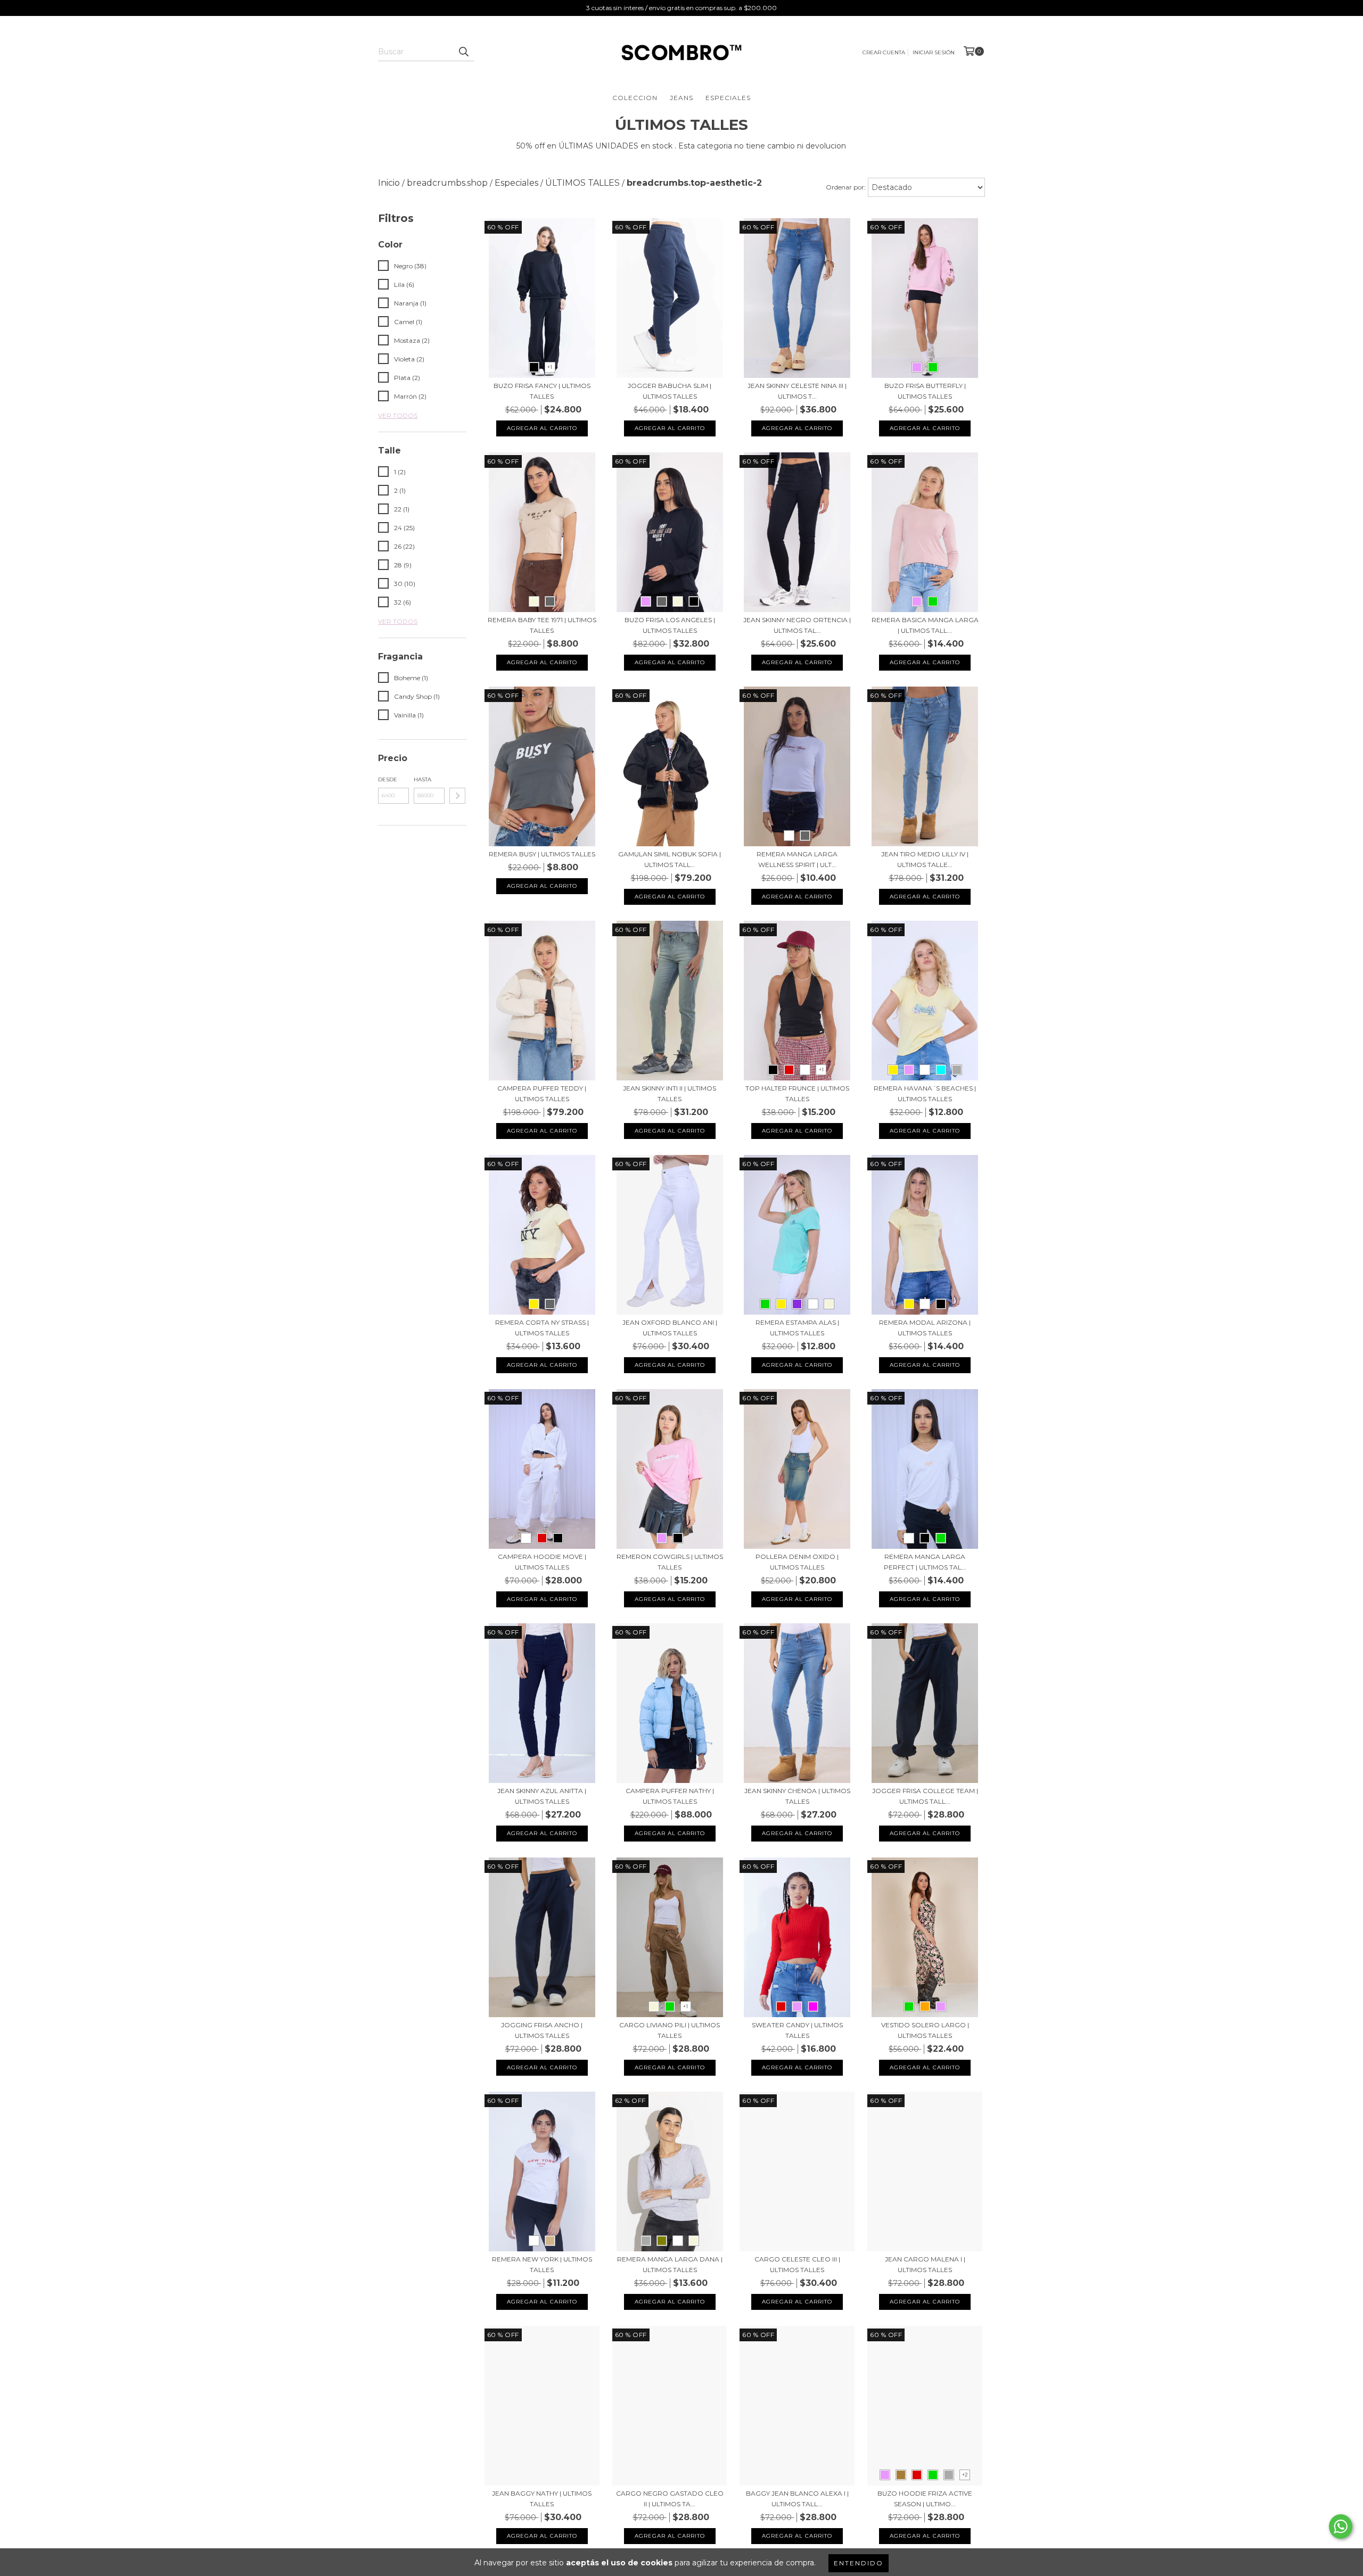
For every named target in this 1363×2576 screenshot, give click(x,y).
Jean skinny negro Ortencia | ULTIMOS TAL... (797, 625)
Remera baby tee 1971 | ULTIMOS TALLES (542, 625)
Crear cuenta (884, 52)
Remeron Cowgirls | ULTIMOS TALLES (670, 1562)
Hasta (422, 779)
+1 (550, 367)
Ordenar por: (846, 187)
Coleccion (635, 98)
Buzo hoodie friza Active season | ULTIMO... (925, 2499)
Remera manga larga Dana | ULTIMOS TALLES (670, 2264)
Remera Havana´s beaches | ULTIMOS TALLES (925, 1093)
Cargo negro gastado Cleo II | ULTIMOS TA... (670, 2499)
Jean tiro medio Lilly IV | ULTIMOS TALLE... (925, 859)
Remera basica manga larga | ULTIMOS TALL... (925, 625)
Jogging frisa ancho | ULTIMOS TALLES (542, 2030)
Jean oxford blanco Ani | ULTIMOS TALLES (670, 1328)
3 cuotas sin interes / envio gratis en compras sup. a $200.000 (681, 8)
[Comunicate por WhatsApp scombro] (1341, 2527)
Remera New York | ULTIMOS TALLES (542, 2264)
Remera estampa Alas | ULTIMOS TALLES (797, 1328)
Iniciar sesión (934, 52)
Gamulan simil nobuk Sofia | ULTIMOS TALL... (670, 859)
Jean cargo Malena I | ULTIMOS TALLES (925, 2264)
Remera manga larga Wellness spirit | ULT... (797, 859)
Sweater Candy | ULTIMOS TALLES (797, 2030)
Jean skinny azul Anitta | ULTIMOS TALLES (542, 1796)
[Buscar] (463, 52)
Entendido (859, 2563)
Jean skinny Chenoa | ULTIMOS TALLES (797, 1796)
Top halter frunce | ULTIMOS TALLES (797, 1093)
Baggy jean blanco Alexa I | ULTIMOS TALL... (797, 2499)
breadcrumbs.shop (447, 183)
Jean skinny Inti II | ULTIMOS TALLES (670, 1093)
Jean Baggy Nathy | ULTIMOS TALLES (542, 2499)
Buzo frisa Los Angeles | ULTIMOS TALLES (670, 625)
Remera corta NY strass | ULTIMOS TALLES (542, 1328)
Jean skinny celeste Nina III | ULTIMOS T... (797, 391)
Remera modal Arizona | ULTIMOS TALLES (925, 1328)
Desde (388, 779)
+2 (965, 2475)
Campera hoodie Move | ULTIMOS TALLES (542, 1562)
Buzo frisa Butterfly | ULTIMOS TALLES (925, 391)
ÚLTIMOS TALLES (582, 183)
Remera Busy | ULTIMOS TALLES (542, 854)
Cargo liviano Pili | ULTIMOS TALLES (670, 2030)
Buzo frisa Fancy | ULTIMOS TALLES (542, 391)
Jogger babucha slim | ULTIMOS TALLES (670, 391)
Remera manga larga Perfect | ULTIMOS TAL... (925, 1562)
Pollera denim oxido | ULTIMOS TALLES (797, 1562)
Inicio (389, 183)
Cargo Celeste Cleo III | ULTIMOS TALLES (797, 2264)
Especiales (728, 98)
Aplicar (457, 796)
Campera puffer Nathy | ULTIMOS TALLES (670, 1796)
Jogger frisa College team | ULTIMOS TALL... (925, 1796)
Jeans (681, 98)
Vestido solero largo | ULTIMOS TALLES (925, 2030)
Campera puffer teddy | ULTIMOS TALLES (542, 1093)
